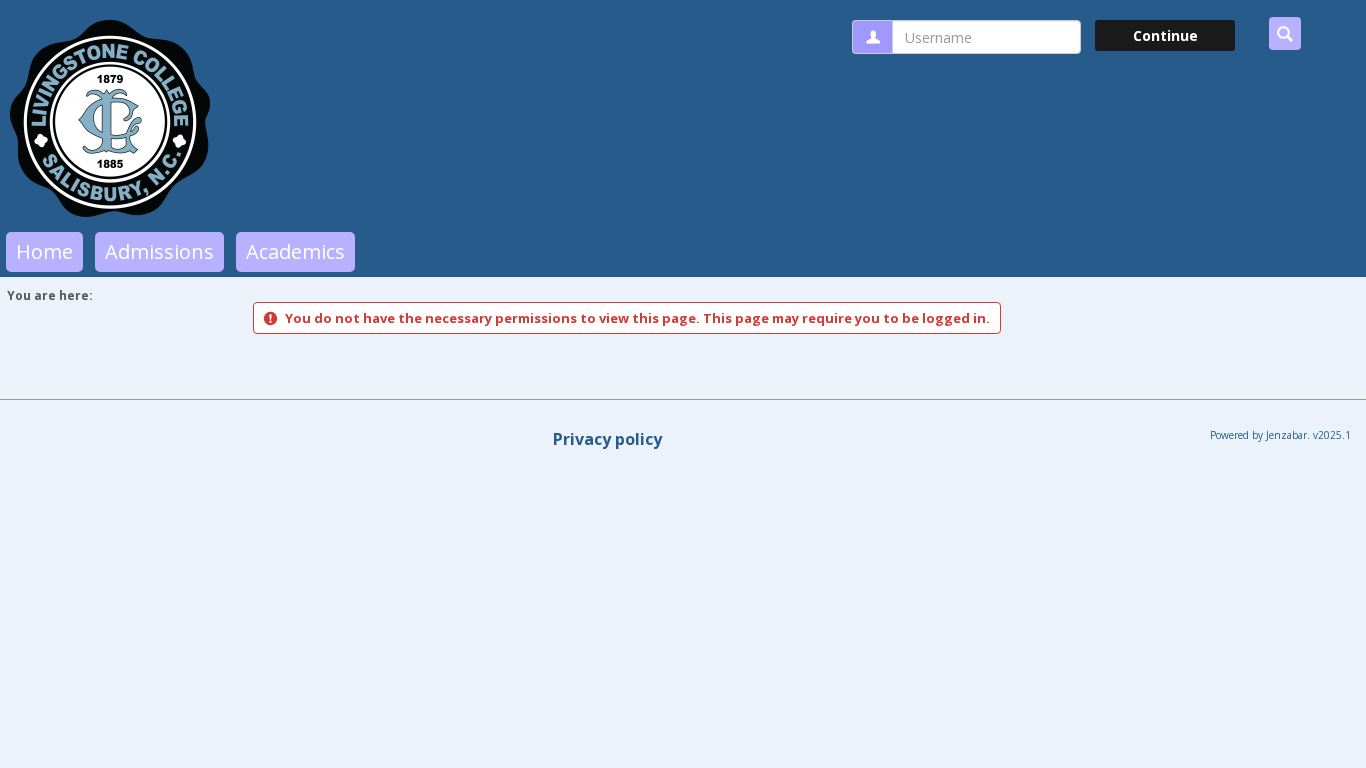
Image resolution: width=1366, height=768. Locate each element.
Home (44, 251)
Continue (1165, 35)
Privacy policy (607, 439)
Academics (295, 251)
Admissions (159, 251)
